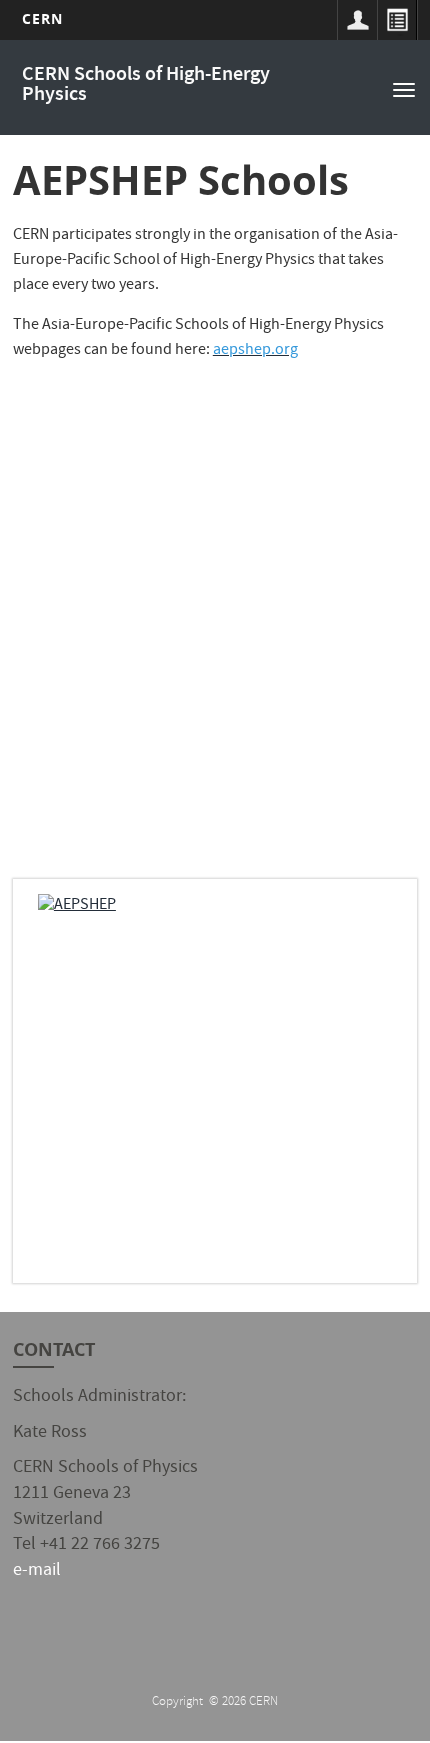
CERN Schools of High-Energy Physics (146, 85)
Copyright (179, 1702)
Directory (397, 20)
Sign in (357, 20)
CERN (42, 18)
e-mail (37, 1571)
